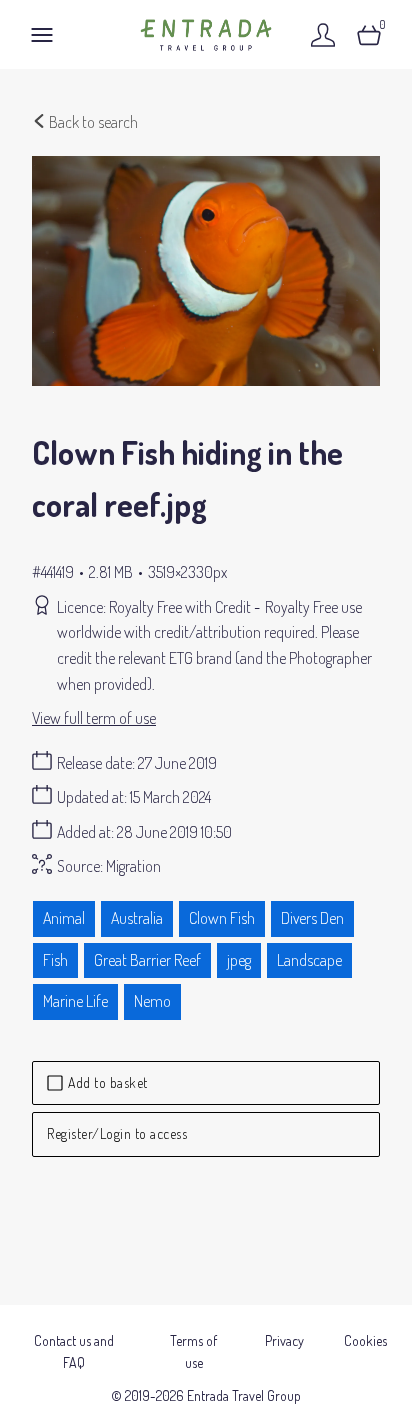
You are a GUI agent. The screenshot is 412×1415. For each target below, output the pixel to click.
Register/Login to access (117, 1133)
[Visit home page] (205, 34)
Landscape (309, 960)
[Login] (323, 34)
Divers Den (312, 918)
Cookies (365, 1340)
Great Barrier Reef (147, 960)
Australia (137, 918)
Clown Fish (222, 918)
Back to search (92, 122)
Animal (64, 918)
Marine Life (75, 1001)
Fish (55, 960)
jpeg (239, 960)
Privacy (284, 1340)
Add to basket (108, 1082)
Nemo (152, 1001)
